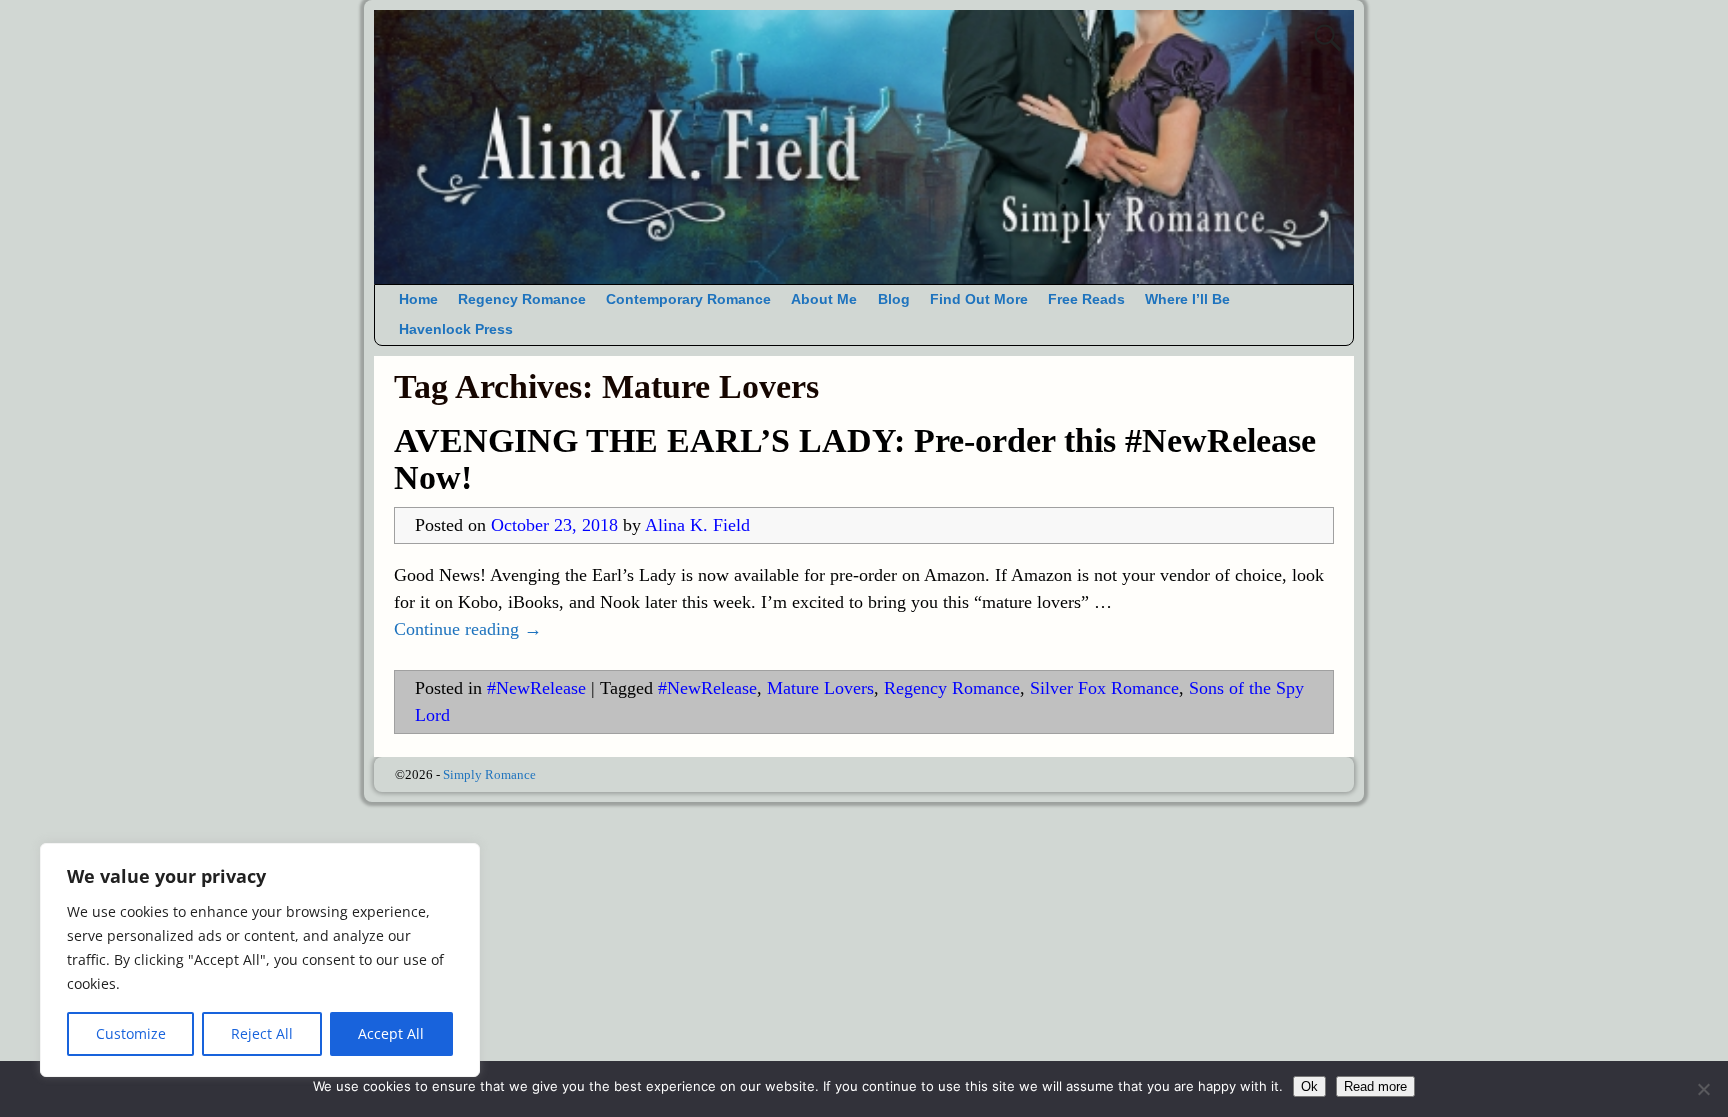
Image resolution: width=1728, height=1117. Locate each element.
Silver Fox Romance (1104, 688)
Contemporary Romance (688, 299)
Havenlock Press (456, 329)
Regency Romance (522, 299)
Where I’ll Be (1187, 299)
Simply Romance (489, 774)
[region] (260, 960)
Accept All (391, 1033)
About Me (824, 299)
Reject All (262, 1033)
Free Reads (1086, 299)
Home (418, 299)
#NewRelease (536, 688)
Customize (131, 1033)
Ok (1309, 1086)
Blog (894, 299)
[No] (1703, 1089)
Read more (1375, 1086)
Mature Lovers (820, 688)
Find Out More (979, 299)
